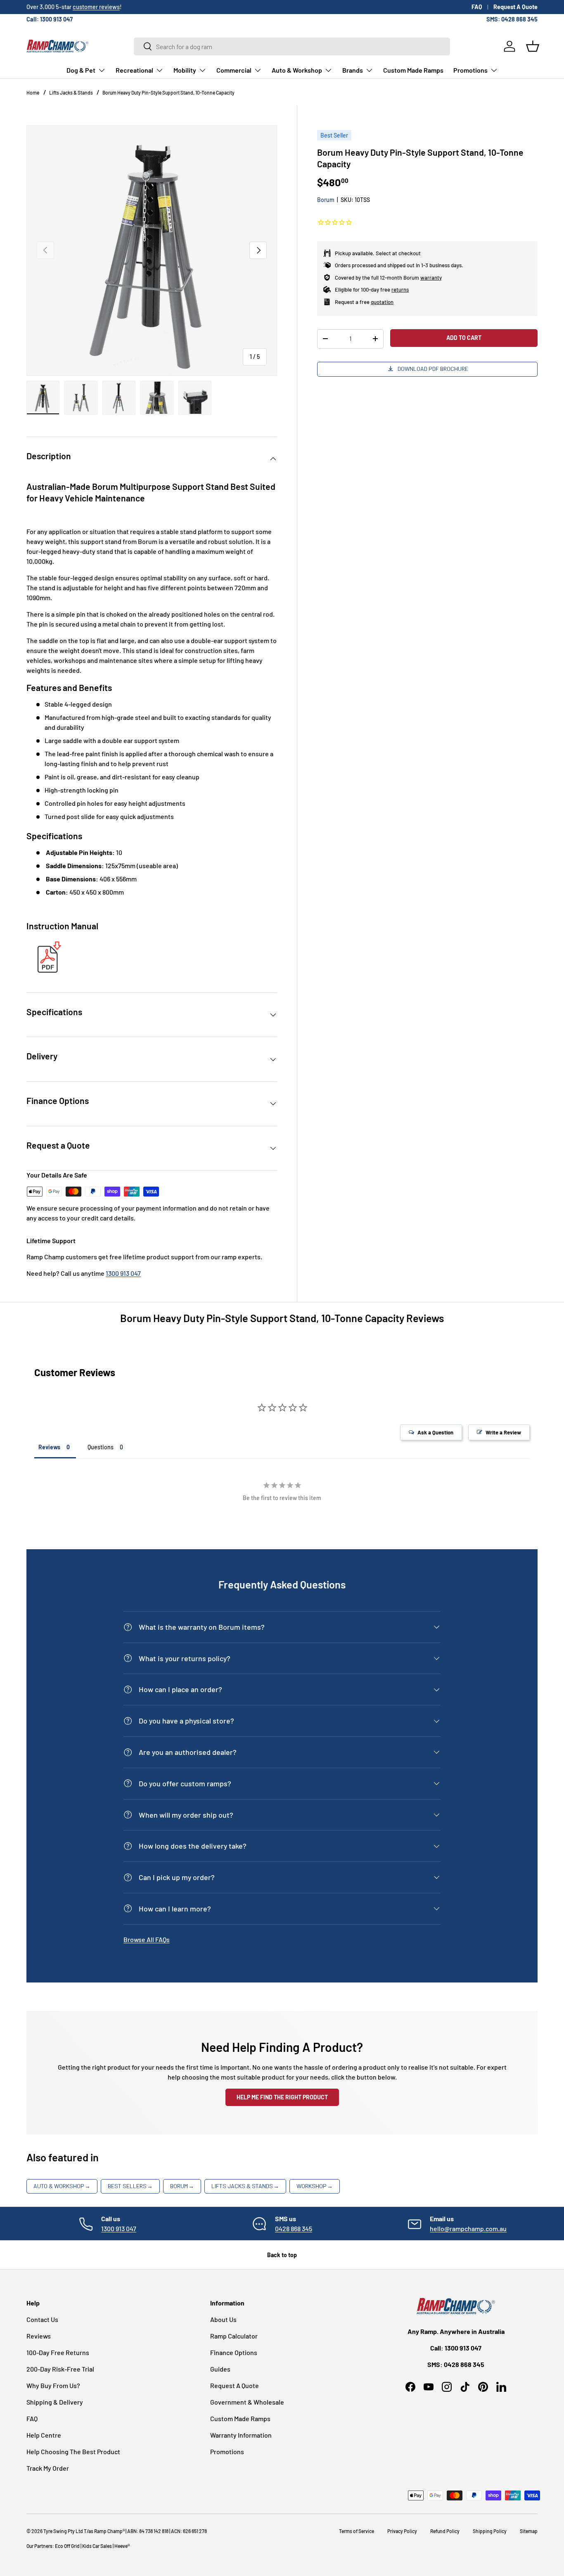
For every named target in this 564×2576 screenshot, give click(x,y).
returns (400, 289)
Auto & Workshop (297, 70)
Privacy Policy (402, 2531)
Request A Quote (515, 7)
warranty (431, 277)
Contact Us (42, 2319)
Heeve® (122, 2546)
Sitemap (529, 2531)
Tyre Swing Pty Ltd (63, 2531)
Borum (326, 199)
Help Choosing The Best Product (73, 2451)
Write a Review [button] (503, 1432)
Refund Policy (445, 2531)
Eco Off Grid (67, 2546)
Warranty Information (241, 2435)
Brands (353, 70)
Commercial (234, 70)
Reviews (39, 2336)
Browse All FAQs (147, 1939)
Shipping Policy (490, 2531)
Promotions (470, 70)
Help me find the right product (282, 2097)
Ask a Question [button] (435, 1432)
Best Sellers (130, 2186)
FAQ (477, 7)
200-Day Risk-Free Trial (60, 2369)
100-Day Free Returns (58, 2352)
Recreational (134, 70)
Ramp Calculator (234, 2336)
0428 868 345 (294, 2228)
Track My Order (48, 2468)
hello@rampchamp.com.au (468, 2228)
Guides (220, 2369)
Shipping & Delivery (55, 2402)
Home (33, 93)
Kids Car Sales (97, 2546)
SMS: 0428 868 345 (512, 19)
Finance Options (234, 2352)
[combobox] (292, 46)
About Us (223, 2319)
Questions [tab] (101, 1447)
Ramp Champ (108, 2531)
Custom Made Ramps (413, 70)
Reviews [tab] (49, 1447)
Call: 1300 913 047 (50, 19)
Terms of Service (357, 2531)
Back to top (282, 2255)
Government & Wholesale (247, 2402)
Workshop (315, 2186)
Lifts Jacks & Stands (71, 93)
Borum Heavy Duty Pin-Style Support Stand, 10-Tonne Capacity (168, 93)
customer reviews (96, 7)
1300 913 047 (123, 1273)
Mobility (185, 70)
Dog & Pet (81, 70)
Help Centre (44, 2435)
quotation (382, 302)
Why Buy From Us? (53, 2385)
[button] (533, 46)
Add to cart (464, 337)
